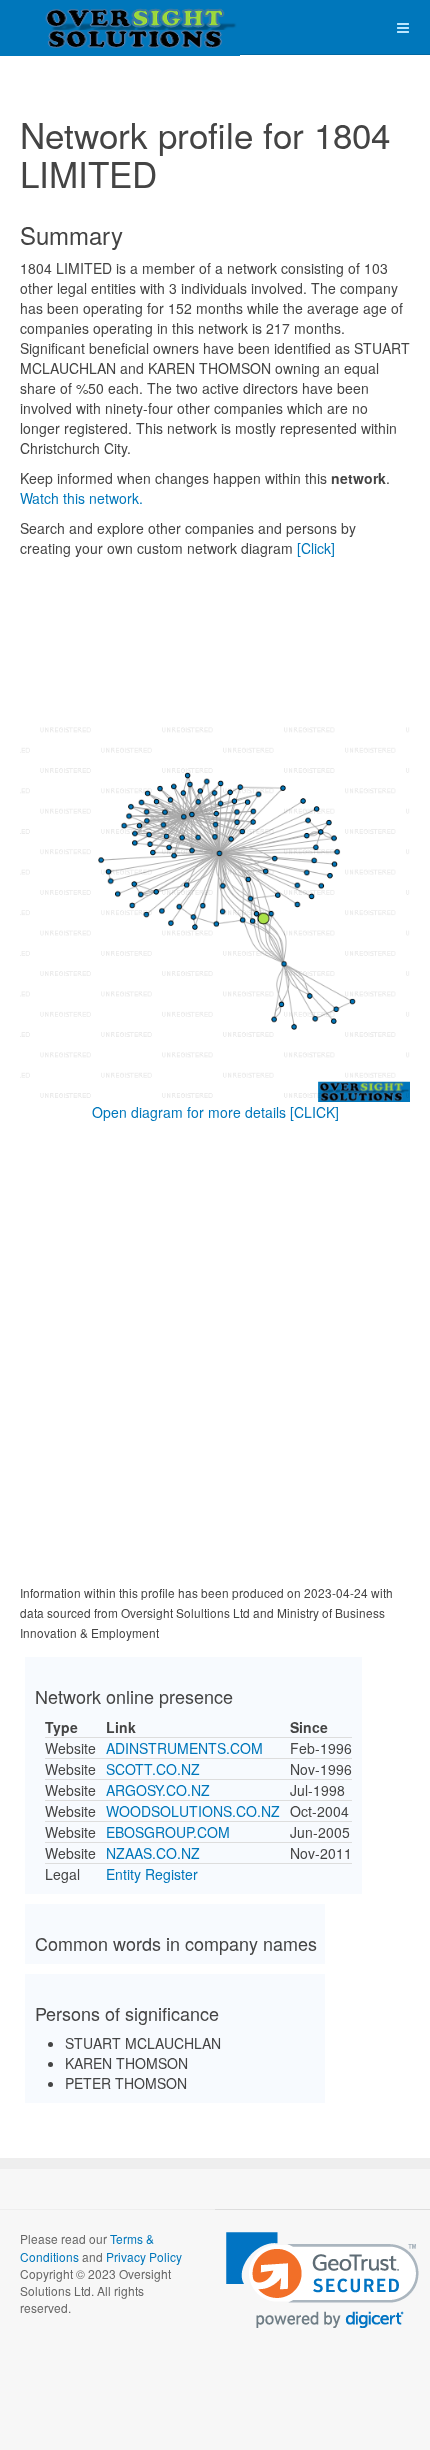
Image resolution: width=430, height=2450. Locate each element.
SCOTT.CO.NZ (153, 1769)
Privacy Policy (144, 2256)
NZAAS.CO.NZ (153, 1853)
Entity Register (152, 1874)
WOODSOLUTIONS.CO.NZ (193, 1811)
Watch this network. (81, 498)
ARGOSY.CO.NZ (158, 1790)
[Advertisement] (215, 1357)
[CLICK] (314, 1112)
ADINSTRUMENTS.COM (184, 1748)
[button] (322, 2280)
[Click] (316, 548)
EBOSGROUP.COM (168, 1832)
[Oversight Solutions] (80, 27)
